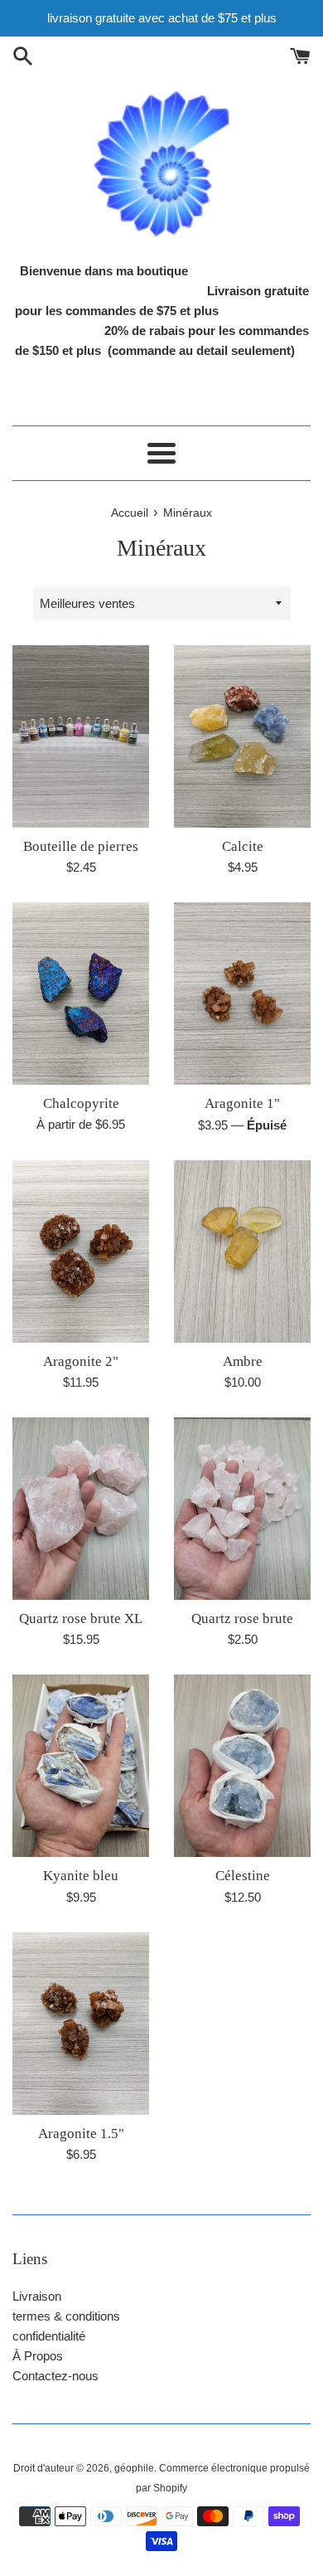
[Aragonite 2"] (81, 1252)
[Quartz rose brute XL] (81, 1509)
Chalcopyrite (81, 1103)
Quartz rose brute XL (81, 1619)
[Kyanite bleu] (81, 1766)
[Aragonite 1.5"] (81, 2024)
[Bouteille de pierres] (81, 736)
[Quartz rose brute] (242, 1509)
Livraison (37, 2296)
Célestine (243, 1876)
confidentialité (49, 2336)
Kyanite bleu (81, 1876)
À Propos (38, 2356)
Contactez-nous (55, 2376)
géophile (134, 2468)
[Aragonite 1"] (242, 994)
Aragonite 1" (242, 1103)
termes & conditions (66, 2316)
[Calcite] (242, 736)
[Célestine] (242, 1766)
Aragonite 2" (81, 1361)
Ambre (243, 1361)
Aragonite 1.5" (81, 2134)
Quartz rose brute (242, 1619)
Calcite (243, 846)
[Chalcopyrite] (81, 994)
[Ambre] (242, 1252)
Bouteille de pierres (81, 846)
